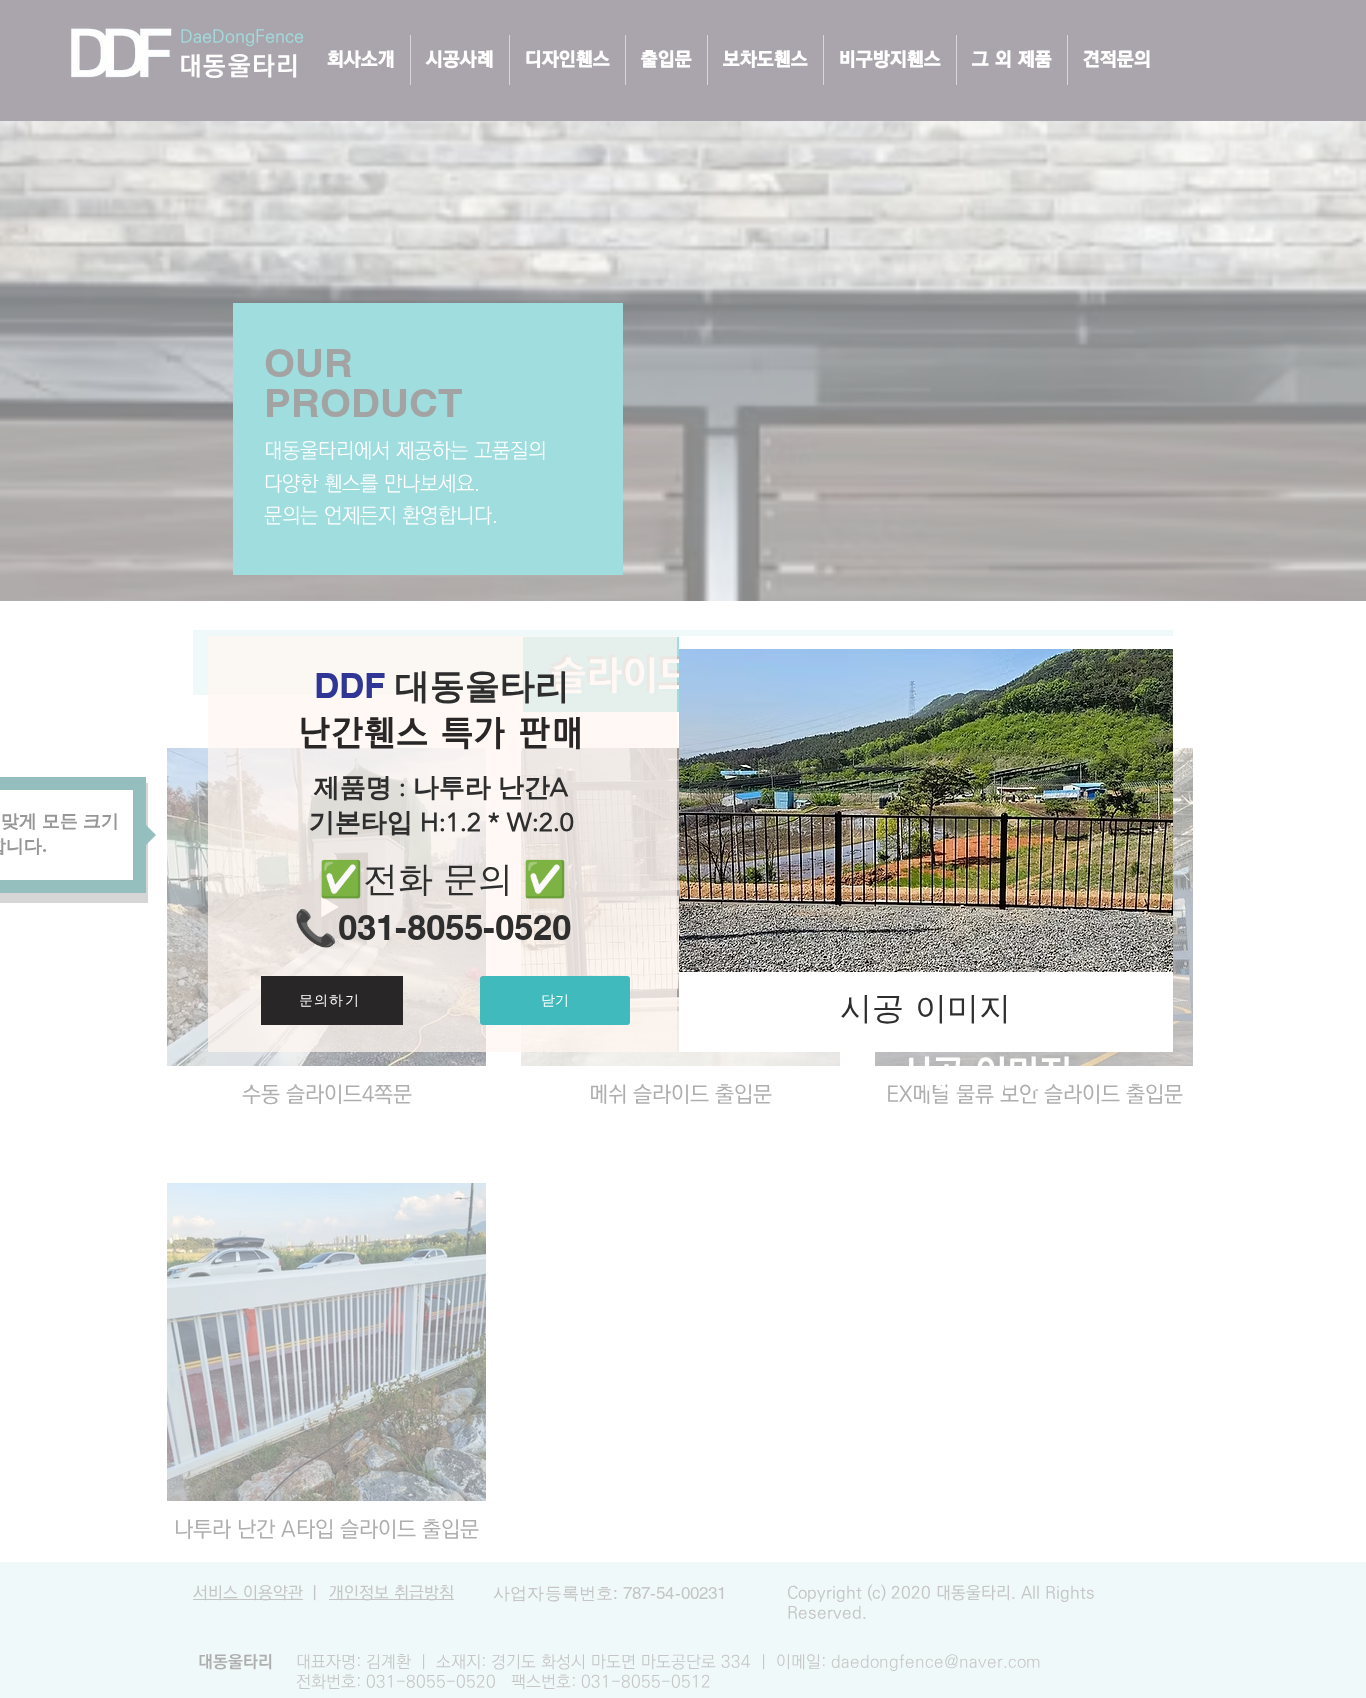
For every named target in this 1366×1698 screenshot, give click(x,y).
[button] (555, 1000)
